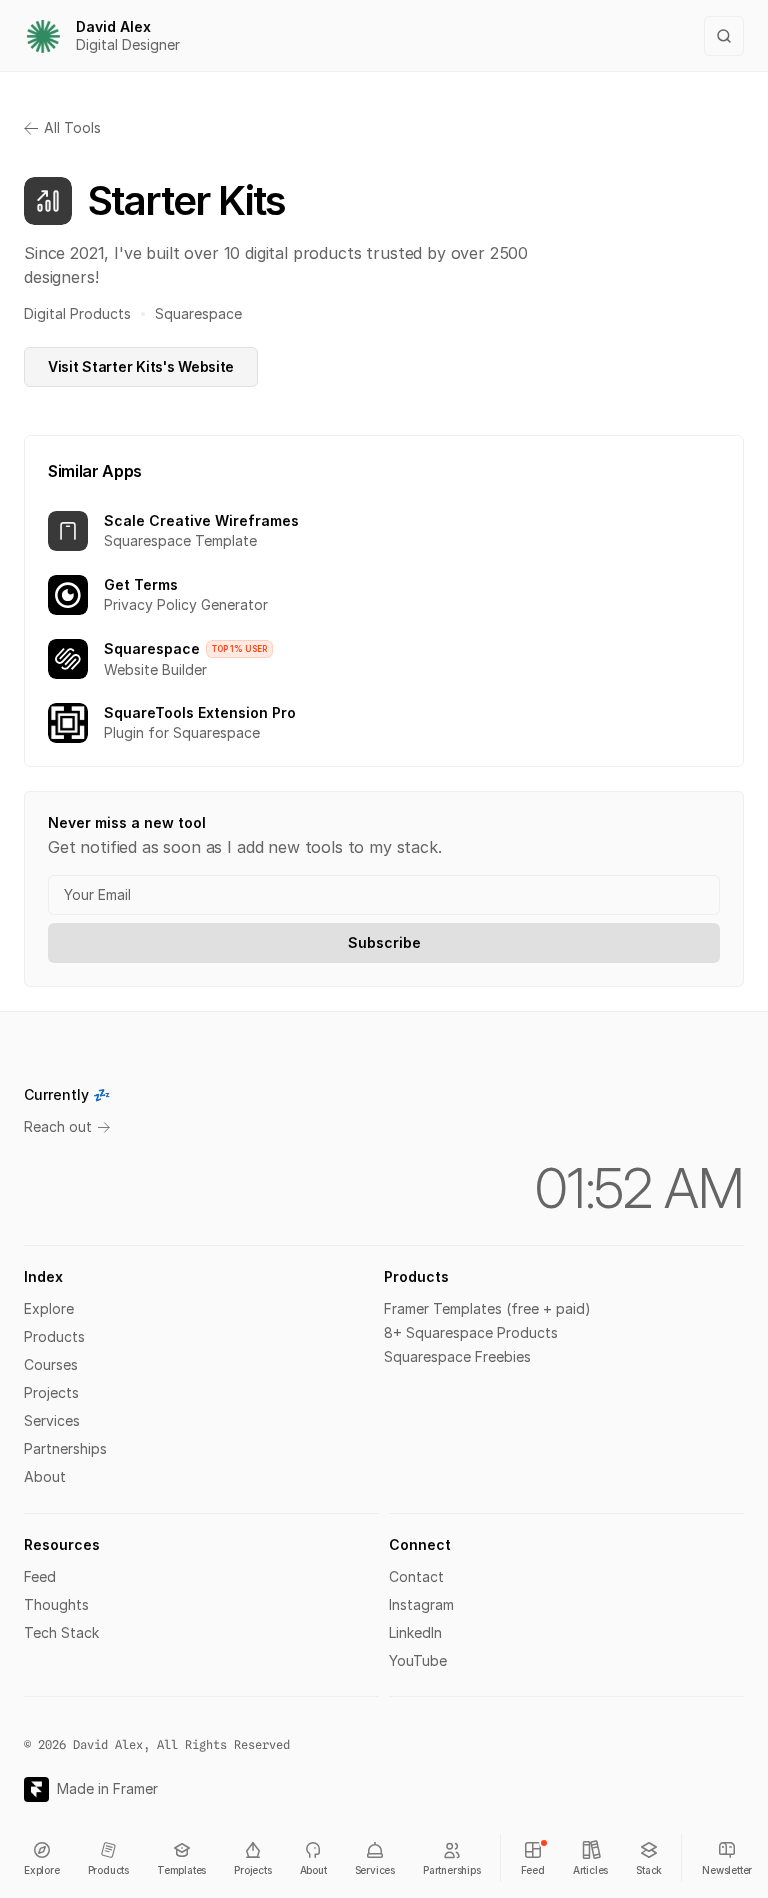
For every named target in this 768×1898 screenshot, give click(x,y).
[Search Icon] (724, 36)
